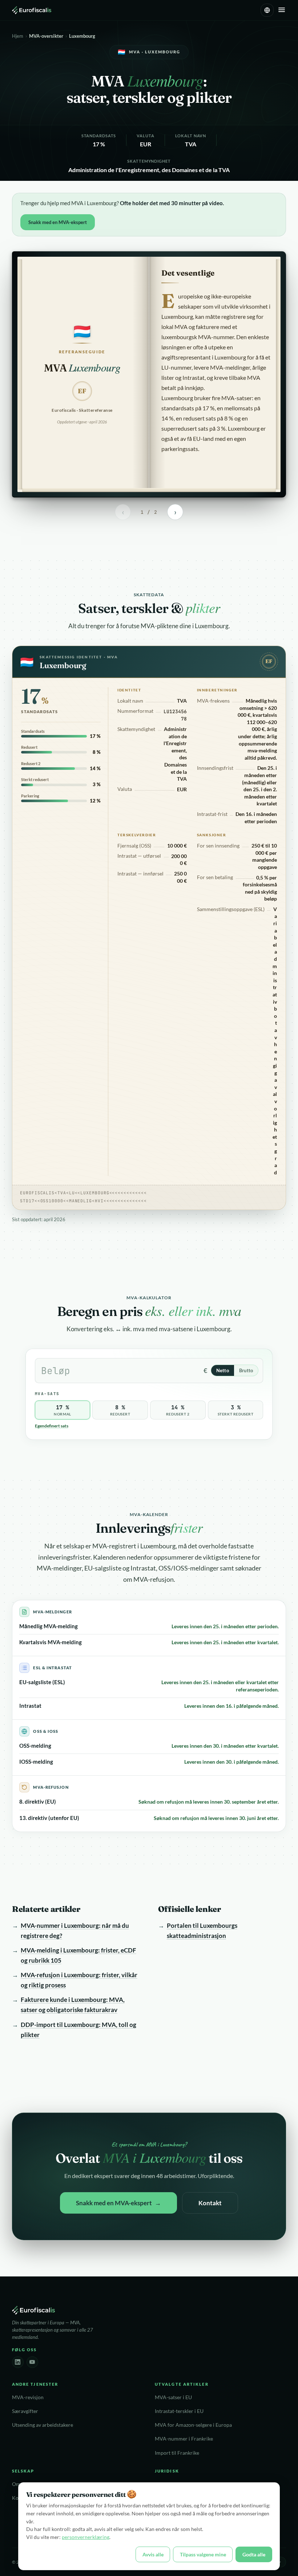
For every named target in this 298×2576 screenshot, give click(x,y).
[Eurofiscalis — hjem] (32, 10)
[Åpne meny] (282, 10)
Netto (223, 1370)
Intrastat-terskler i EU (179, 2411)
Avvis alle (153, 2554)
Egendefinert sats (52, 1426)
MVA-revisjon (28, 2397)
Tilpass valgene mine (203, 2554)
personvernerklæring (86, 2537)
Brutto (246, 1370)
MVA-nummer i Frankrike (184, 2439)
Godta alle (254, 2554)
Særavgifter (25, 2411)
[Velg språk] (267, 10)
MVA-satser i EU (173, 2397)
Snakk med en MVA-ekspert (58, 222)
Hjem (18, 36)
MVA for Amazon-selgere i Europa (193, 2425)
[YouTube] (32, 2362)
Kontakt (210, 2203)
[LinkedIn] (18, 2362)
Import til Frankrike (177, 2453)
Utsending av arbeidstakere (43, 2425)
